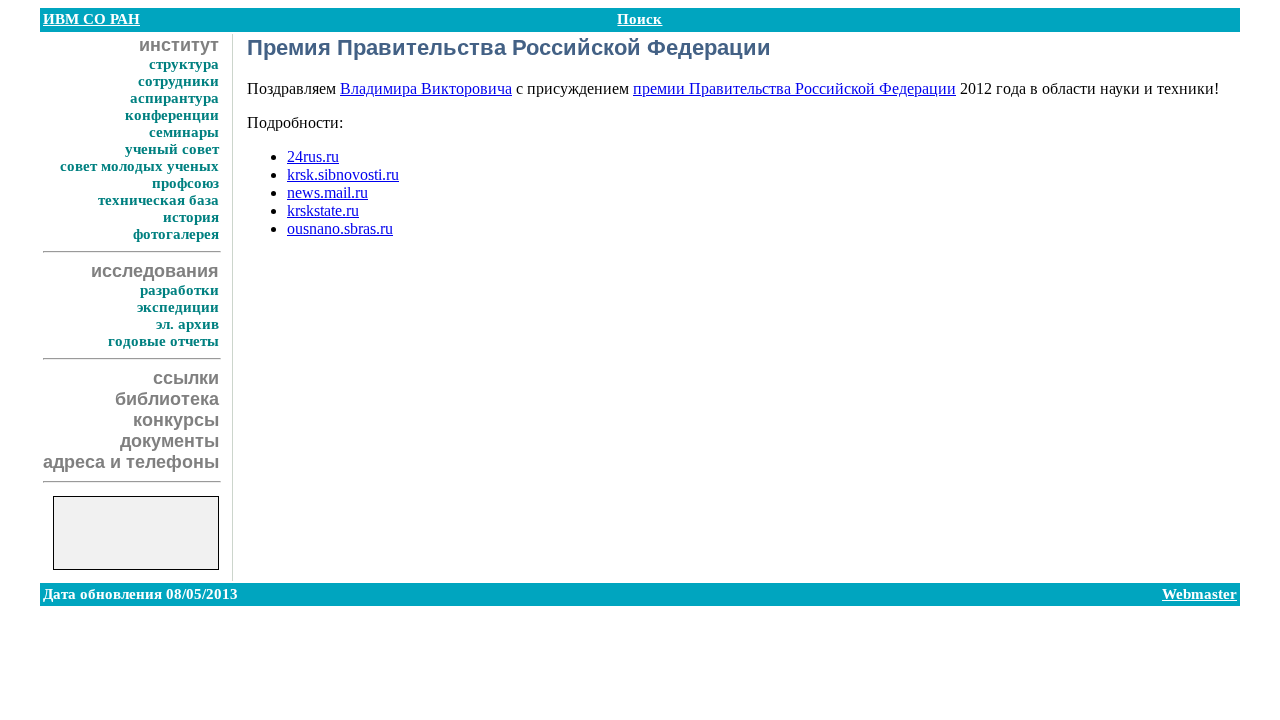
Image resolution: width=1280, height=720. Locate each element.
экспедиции (178, 307)
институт (179, 45)
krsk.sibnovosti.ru (343, 174)
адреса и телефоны (131, 462)
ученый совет (172, 149)
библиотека (167, 399)
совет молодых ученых (139, 166)
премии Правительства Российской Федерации (794, 88)
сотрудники (178, 81)
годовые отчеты (163, 341)
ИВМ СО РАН (91, 19)
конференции (172, 115)
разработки (179, 290)
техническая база (158, 200)
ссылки (186, 378)
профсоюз (185, 183)
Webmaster (1199, 594)
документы (169, 441)
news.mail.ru (327, 192)
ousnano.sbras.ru (340, 228)
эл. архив (187, 324)
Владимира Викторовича (426, 88)
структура (184, 64)
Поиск (639, 19)
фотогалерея (176, 234)
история (191, 217)
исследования (155, 271)
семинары (184, 132)
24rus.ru (313, 156)
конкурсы (176, 420)
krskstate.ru (323, 210)
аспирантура (174, 98)
